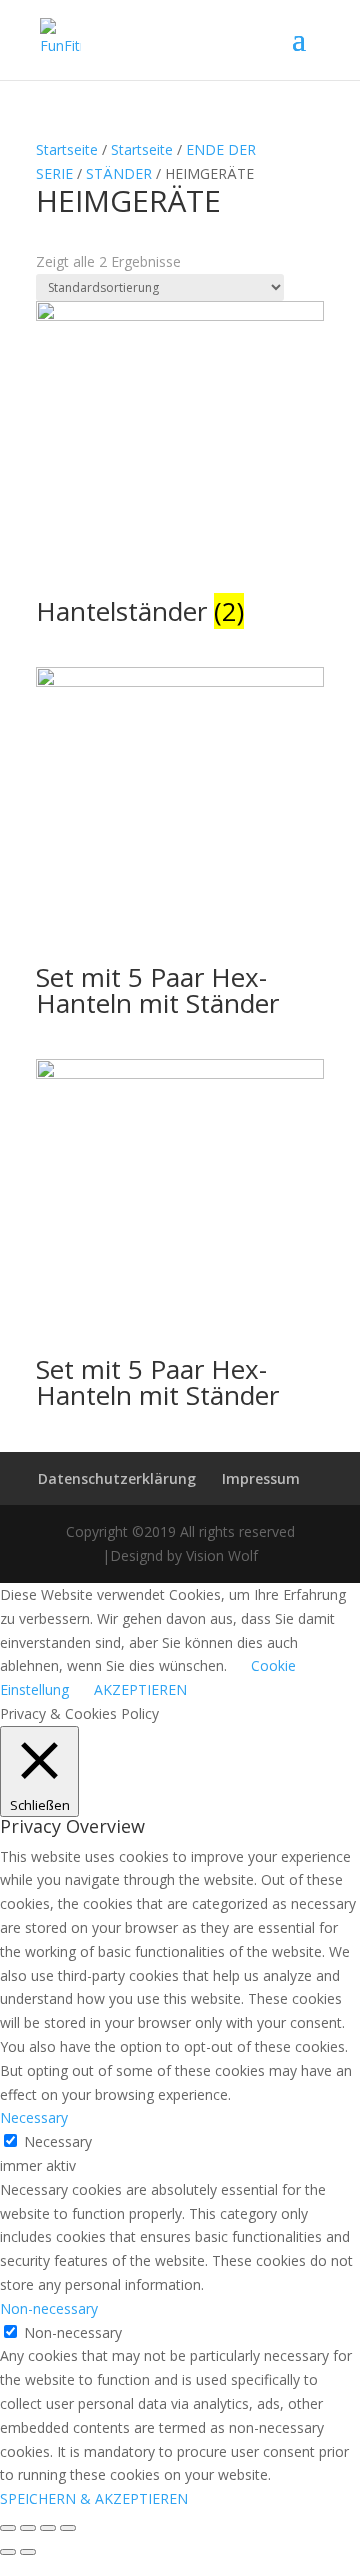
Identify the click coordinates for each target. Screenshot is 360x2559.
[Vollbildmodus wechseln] (48, 2528)
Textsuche (69, 260)
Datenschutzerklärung (117, 1478)
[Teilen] (28, 2528)
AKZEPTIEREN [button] (140, 1689)
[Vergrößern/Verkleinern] (68, 2528)
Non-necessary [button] (49, 2308)
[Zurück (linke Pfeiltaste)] (8, 2552)
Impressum (261, 1478)
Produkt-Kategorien (99, 313)
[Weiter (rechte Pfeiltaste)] (28, 2552)
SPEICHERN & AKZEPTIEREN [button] (94, 2498)
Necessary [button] (34, 2117)
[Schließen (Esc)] (8, 2528)
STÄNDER (119, 173)
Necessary (58, 2141)
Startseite (67, 149)
